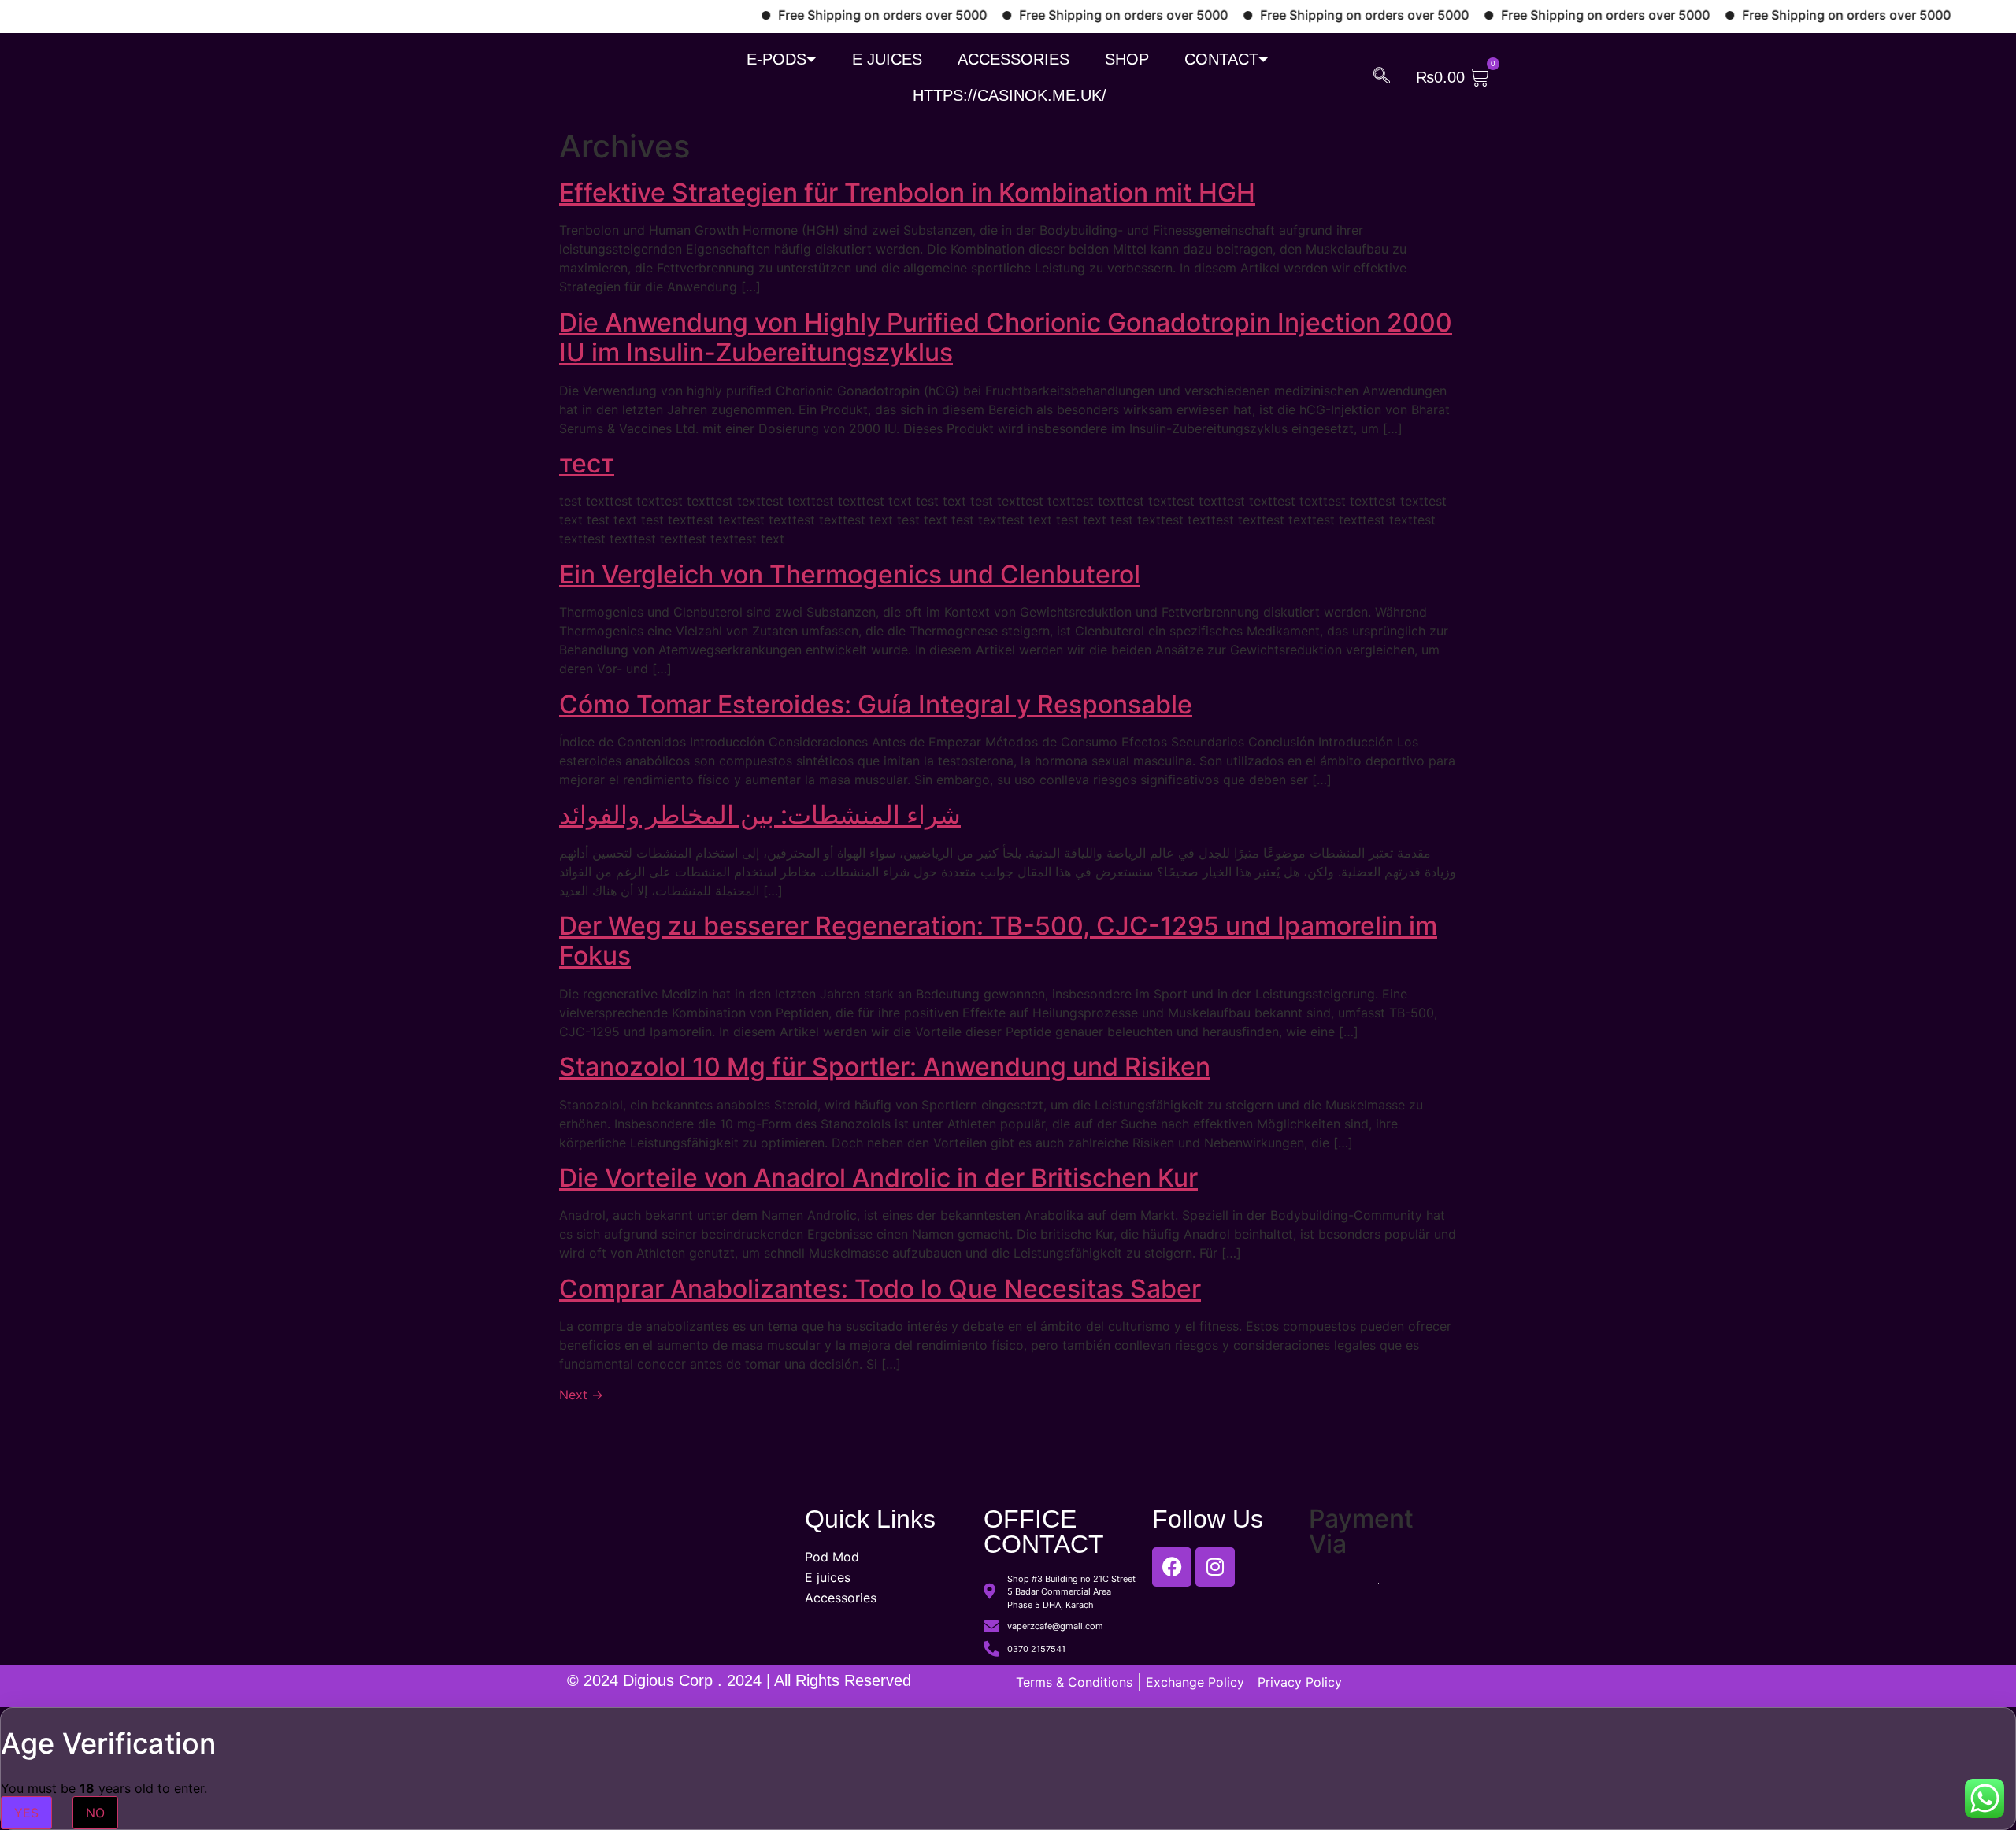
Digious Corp (670, 1680)
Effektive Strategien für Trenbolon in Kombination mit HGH (907, 193)
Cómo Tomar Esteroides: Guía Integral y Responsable (876, 704)
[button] (1382, 75)
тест (587, 463)
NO (95, 1813)
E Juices (887, 59)
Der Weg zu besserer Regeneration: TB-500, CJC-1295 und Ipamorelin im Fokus (998, 941)
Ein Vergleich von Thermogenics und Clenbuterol (850, 574)
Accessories (1014, 59)
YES (26, 1813)
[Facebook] (1172, 1567)
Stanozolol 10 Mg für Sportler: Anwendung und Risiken (885, 1067)
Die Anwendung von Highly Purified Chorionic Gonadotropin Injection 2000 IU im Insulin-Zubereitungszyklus (1006, 337)
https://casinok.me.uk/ (1010, 95)
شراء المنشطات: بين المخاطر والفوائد (760, 815)
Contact (1221, 59)
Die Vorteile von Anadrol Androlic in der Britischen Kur (878, 1178)
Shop (1127, 59)
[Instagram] (1215, 1567)
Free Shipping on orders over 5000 (833, 15)
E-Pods (776, 59)
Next (581, 1395)
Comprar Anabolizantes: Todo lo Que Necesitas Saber (880, 1289)
